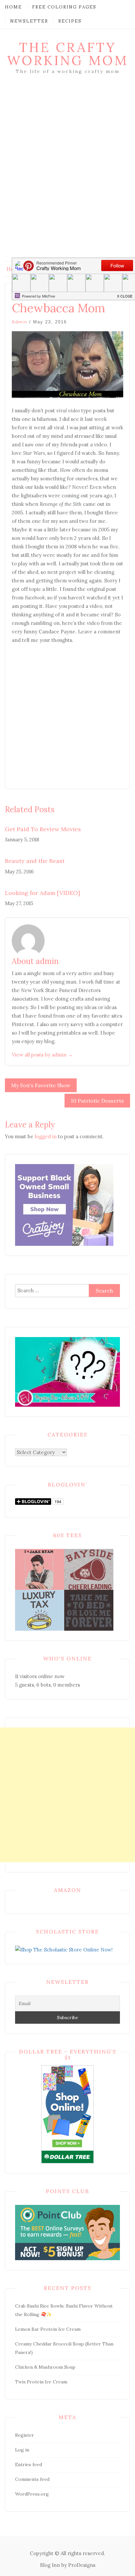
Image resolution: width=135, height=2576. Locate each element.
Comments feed (32, 2479)
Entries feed (29, 2464)
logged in (46, 1136)
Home (13, 7)
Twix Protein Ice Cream (41, 2382)
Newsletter (29, 21)
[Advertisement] (67, 178)
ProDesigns (82, 2565)
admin (19, 322)
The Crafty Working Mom (67, 54)
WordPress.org (32, 2494)
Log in (22, 2450)
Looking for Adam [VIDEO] (42, 893)
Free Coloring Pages (64, 7)
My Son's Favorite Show (41, 1085)
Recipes (70, 21)
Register (25, 2435)
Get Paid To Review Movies (43, 829)
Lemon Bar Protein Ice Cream (48, 2329)
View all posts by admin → (42, 1055)
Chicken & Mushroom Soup (45, 2367)
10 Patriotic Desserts (97, 1101)
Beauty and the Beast (35, 861)
